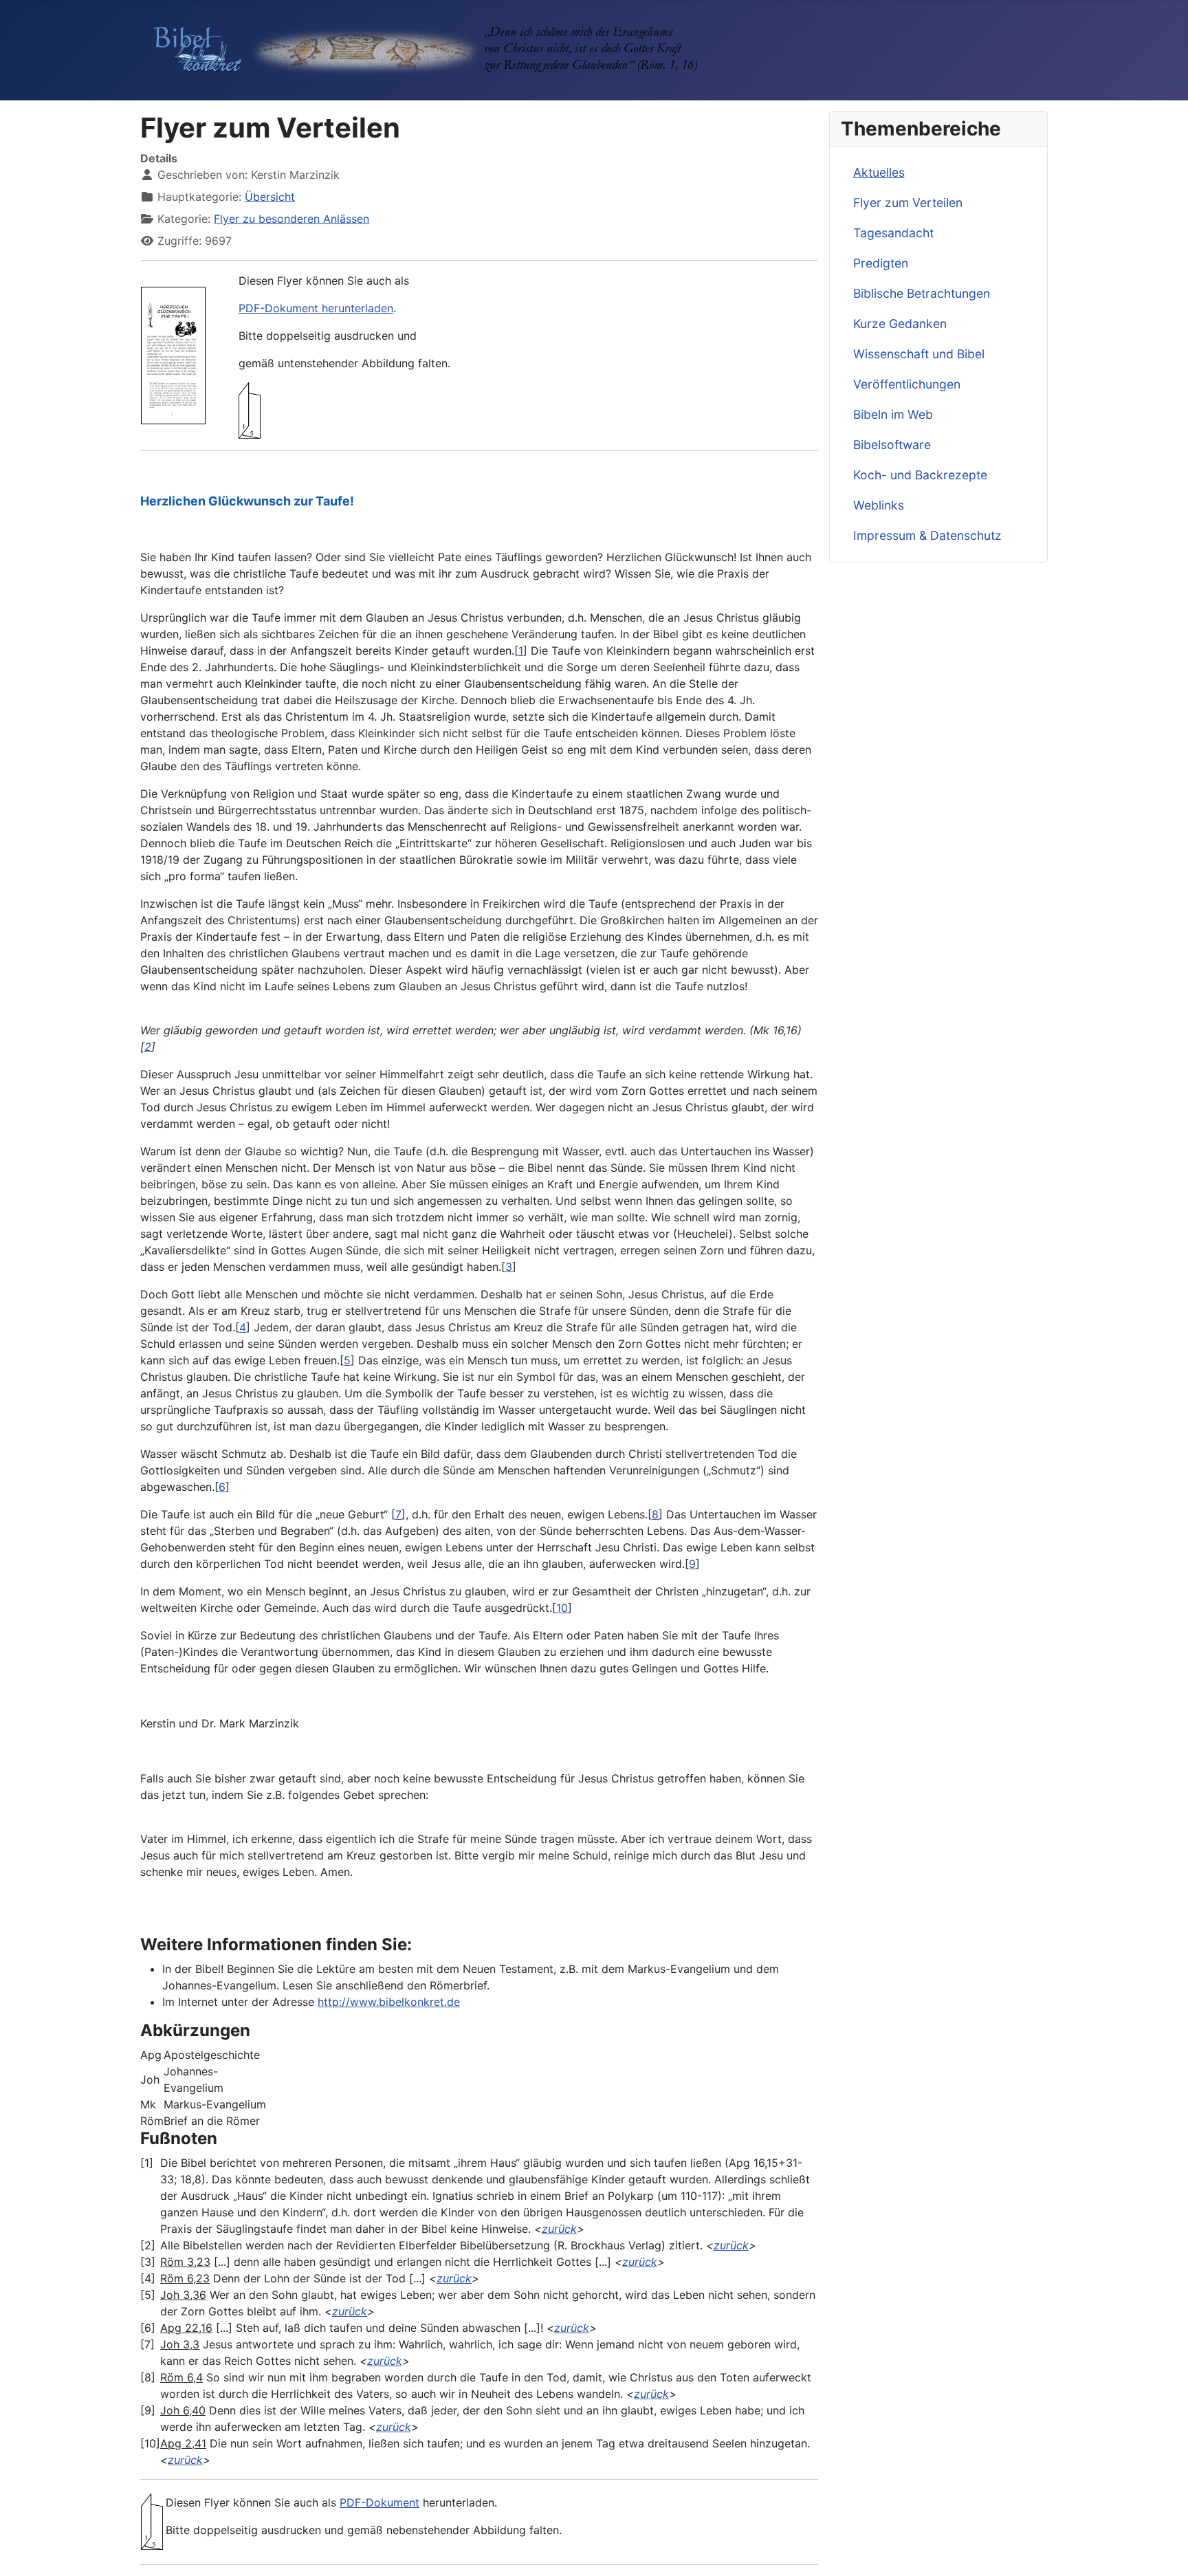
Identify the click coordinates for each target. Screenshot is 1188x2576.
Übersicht (270, 197)
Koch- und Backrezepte (920, 475)
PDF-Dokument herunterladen (316, 308)
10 (562, 1608)
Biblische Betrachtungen (922, 293)
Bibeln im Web (893, 414)
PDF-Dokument (379, 2502)
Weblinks (879, 505)
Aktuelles (879, 172)
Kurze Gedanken (900, 324)
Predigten (881, 263)
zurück (559, 2229)
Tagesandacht (893, 233)
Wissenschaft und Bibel (919, 354)
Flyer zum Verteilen (908, 203)
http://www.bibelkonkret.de (389, 2002)
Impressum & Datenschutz (927, 535)
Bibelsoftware (892, 445)
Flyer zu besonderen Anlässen (291, 219)
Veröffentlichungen (907, 384)
